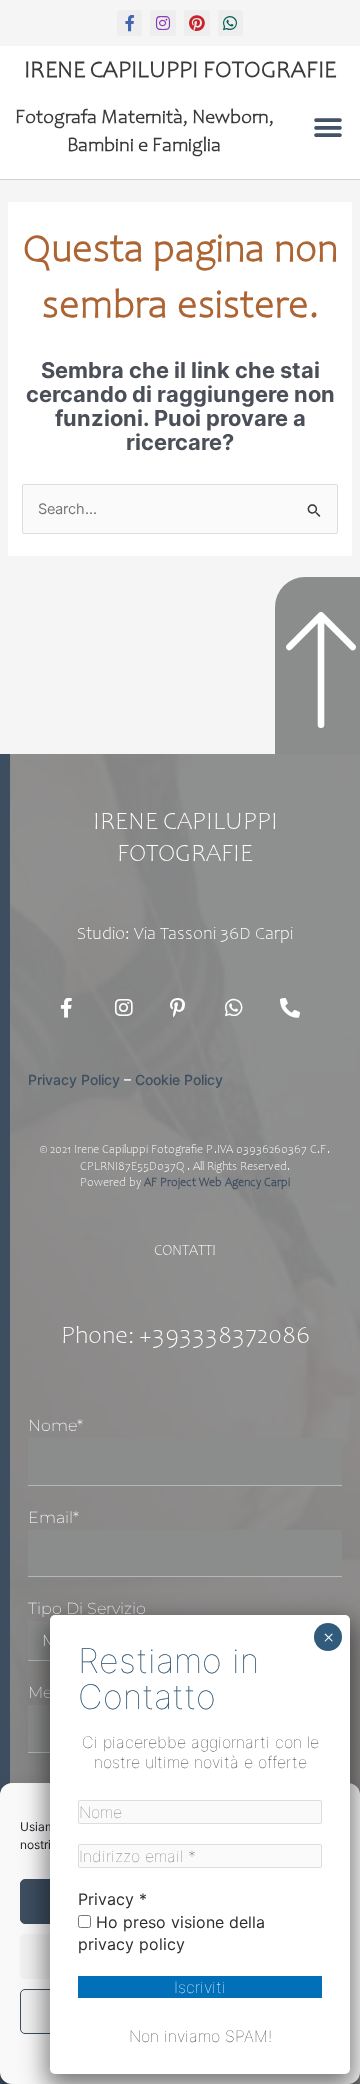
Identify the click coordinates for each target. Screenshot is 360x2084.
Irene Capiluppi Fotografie (180, 72)
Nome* (55, 1425)
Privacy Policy (74, 1079)
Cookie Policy (179, 1079)
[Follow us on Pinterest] (185, 1008)
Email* (53, 1517)
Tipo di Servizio (87, 1608)
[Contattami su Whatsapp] (240, 1008)
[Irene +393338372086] (295, 1008)
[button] (327, 127)
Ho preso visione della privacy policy (171, 1933)
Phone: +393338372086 (185, 1337)
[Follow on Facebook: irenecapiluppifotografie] (75, 1008)
